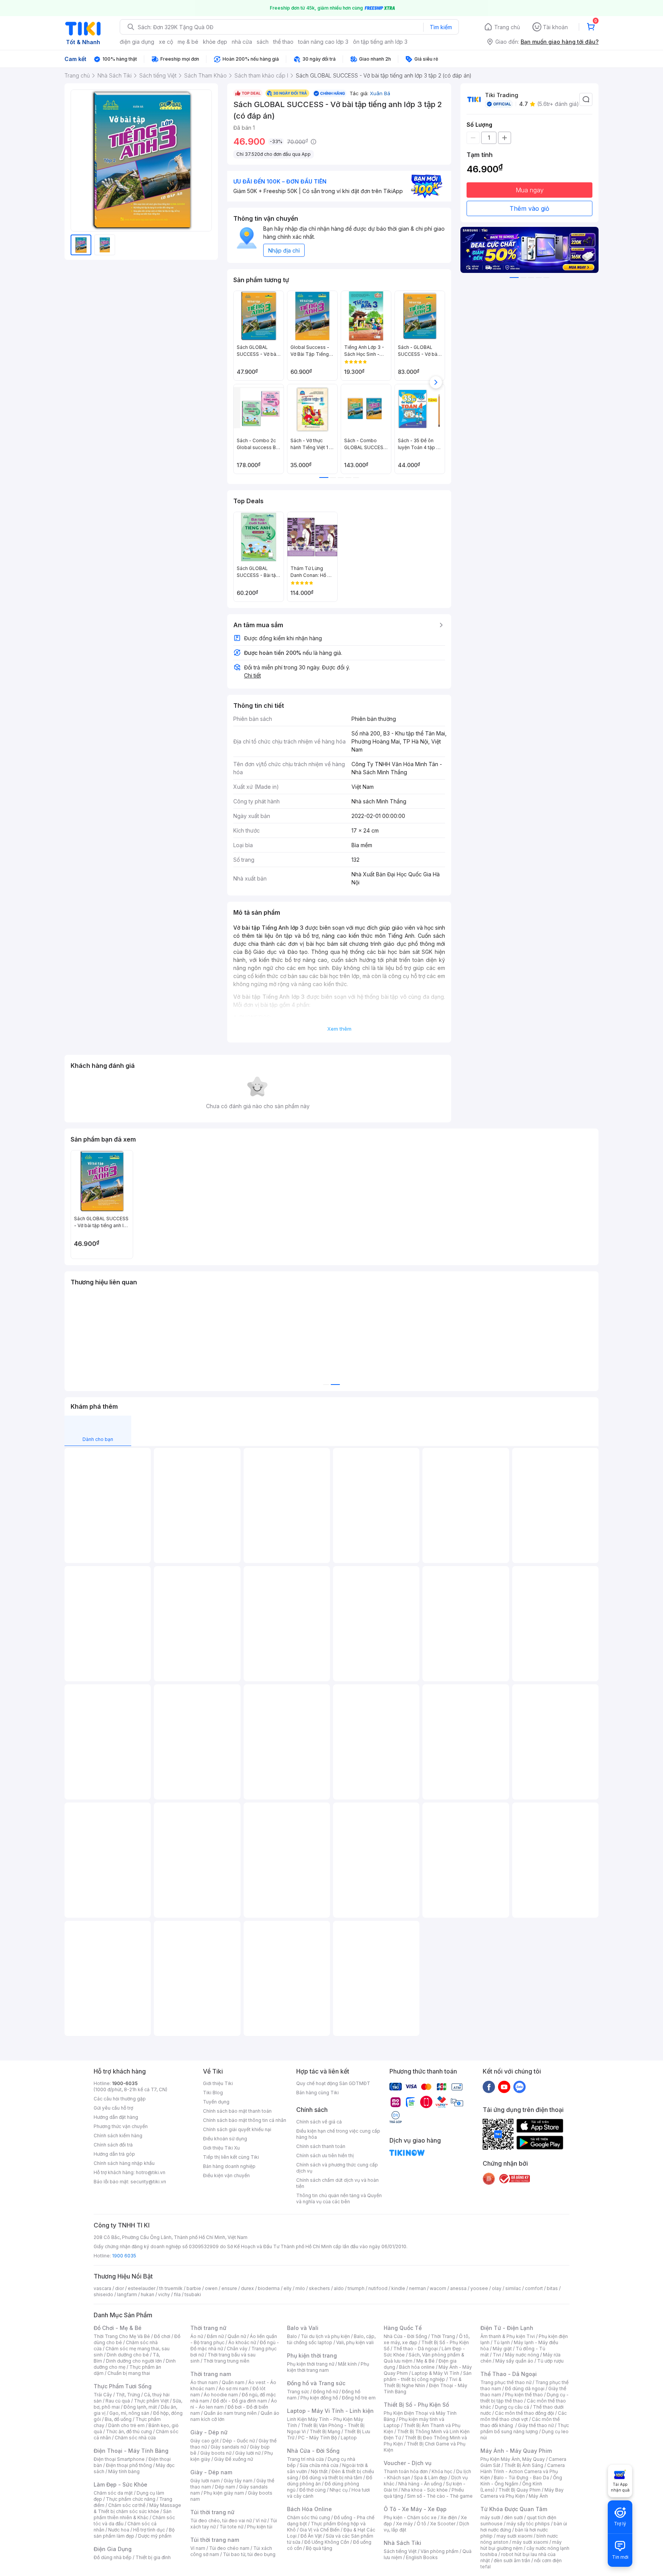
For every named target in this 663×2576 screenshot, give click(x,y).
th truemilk (171, 2288)
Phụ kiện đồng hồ (319, 2398)
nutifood (378, 2288)
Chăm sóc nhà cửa (135, 2438)
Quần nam (233, 2382)
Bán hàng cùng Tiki (317, 2093)
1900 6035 (124, 2256)
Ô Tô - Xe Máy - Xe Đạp (415, 2509)
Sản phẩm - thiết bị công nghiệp (428, 2376)
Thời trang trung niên (226, 2361)
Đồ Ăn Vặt (311, 2536)
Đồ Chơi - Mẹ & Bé (118, 2328)
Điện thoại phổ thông (129, 2465)
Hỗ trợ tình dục (149, 2530)
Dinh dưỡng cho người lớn (134, 2361)
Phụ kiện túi (260, 2527)
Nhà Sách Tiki (402, 2543)
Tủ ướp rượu (550, 2361)
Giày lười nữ (248, 2453)
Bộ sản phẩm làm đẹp (134, 2533)
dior (120, 2288)
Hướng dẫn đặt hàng (116, 2117)
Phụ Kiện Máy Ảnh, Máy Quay (513, 2459)
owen (211, 2288)
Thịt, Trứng (128, 2395)
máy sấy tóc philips (528, 2524)
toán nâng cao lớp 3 (323, 42)
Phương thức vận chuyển (121, 2126)
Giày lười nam (205, 2481)
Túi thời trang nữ (212, 2512)
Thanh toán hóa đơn (406, 2471)
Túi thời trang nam (215, 2540)
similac (513, 2288)
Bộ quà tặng (319, 2548)
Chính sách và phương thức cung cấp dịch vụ (337, 2168)
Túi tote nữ (231, 2527)
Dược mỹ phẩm (155, 2536)
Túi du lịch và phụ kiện (325, 2336)
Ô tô (421, 2524)
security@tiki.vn (148, 2182)
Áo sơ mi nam (234, 2388)
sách (263, 42)
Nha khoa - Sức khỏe (425, 2490)
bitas (552, 2288)
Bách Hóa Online (309, 2509)
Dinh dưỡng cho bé (128, 2355)
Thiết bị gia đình (153, 2557)
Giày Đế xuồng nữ (233, 2459)
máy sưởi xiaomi (530, 2542)
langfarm (127, 2294)
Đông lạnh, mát (140, 2407)
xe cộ (166, 42)
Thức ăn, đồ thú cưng (129, 2431)
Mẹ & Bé (426, 2361)
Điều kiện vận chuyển (226, 2175)
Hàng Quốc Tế (403, 2328)
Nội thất (319, 2471)
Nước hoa (119, 2530)
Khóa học (442, 2471)
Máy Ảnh (538, 2496)
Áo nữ (197, 2336)
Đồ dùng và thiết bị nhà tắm (332, 2478)
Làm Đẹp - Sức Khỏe (120, 2484)
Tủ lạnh (502, 2342)
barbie (194, 2288)
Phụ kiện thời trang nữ (311, 2364)
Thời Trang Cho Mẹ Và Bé (122, 2336)
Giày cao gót (205, 2441)
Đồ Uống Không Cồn (327, 2542)
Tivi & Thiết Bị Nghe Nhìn (423, 2382)
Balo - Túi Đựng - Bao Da (521, 2478)
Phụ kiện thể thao (524, 2395)
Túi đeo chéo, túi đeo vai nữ (221, 2521)
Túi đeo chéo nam (229, 2548)
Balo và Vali (303, 2328)
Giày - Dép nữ (209, 2432)
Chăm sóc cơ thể (127, 2505)
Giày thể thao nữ (536, 2425)
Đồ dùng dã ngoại (525, 2388)
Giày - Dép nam (211, 2472)
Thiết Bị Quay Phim (520, 2490)
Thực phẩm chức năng (131, 2499)
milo (300, 2288)
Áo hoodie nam (221, 2395)
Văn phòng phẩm (440, 2551)
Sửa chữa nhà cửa (319, 2465)
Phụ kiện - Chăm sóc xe (410, 2517)
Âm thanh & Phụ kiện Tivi (508, 2336)
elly (288, 2288)
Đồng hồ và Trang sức (316, 2383)
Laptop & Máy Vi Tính (435, 2373)
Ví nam (198, 2548)
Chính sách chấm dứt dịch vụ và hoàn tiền (337, 2183)
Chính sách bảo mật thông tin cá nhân (245, 2120)
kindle (398, 2288)
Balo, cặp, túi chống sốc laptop (331, 2339)
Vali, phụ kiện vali (355, 2342)
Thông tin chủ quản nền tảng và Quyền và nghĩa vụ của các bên (339, 2198)
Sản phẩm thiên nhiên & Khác (133, 2514)
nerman (417, 2288)
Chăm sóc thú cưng (308, 2517)
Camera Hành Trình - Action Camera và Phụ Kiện (523, 2471)
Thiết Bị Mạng (325, 2431)
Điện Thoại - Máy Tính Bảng (131, 2451)
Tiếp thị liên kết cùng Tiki (231, 2157)
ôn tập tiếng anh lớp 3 (380, 42)
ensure (229, 2288)
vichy (164, 2294)
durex (247, 2288)
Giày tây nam (238, 2481)
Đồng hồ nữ (326, 2392)
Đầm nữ (215, 2336)
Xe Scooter (443, 2524)
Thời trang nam (211, 2374)
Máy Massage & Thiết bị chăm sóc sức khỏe (137, 2508)
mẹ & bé (188, 42)
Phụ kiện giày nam (224, 2493)
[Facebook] (489, 2087)
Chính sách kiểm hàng (118, 2136)
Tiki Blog (213, 2093)
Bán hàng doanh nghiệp (229, 2166)
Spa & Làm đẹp (431, 2478)
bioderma (269, 2288)
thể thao (283, 42)
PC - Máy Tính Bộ (317, 2438)
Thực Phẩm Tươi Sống (123, 2386)
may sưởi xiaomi (515, 2536)
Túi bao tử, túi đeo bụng (249, 2554)
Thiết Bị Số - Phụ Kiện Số (416, 2405)
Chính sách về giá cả (319, 2122)
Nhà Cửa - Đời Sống (313, 2451)
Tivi (497, 2355)
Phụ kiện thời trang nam (328, 2367)
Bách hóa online (417, 2367)
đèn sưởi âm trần (512, 2560)
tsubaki (193, 2294)
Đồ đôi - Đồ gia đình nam (240, 2401)
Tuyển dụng (216, 2102)
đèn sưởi (514, 2517)
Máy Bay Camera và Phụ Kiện (522, 2493)
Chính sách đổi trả (113, 2145)
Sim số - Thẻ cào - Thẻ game (440, 2496)
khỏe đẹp (215, 42)
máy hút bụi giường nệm (521, 2545)
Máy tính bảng (124, 2471)
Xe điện (449, 2517)
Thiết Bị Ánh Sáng (524, 2465)
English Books (422, 2557)
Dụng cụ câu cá (512, 2407)
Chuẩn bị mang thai (129, 2373)
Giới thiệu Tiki (218, 2083)
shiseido (103, 2294)
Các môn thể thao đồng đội (524, 2413)
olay (497, 2288)
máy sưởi (490, 2517)
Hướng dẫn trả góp (114, 2154)
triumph (356, 2288)
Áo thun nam (204, 2382)
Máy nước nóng (522, 2355)
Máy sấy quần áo (514, 2361)
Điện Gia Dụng (113, 2549)
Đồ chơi (162, 2336)
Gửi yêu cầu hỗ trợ (113, 2108)
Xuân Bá (380, 93)
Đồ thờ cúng (313, 2490)
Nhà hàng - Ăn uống (420, 2484)
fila (177, 2294)
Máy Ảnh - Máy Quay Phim (516, 2451)
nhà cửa (242, 42)
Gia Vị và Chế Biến (320, 2530)
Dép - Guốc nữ (239, 2441)
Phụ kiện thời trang (312, 2355)
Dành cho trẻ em (126, 2425)
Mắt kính (347, 2364)
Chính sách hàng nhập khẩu (124, 2163)
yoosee (479, 2288)
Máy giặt (502, 2349)
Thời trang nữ (208, 2328)
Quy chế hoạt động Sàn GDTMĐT (333, 2083)
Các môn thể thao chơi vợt (524, 2416)
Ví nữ (261, 2521)
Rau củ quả (118, 2401)
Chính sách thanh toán (321, 2146)
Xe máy (404, 2524)
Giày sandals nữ (228, 2447)
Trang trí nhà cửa (305, 2459)
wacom (438, 2288)
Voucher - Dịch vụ (407, 2463)
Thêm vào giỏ (529, 208)
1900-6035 (125, 2083)
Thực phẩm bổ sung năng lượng (525, 2428)
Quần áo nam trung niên (230, 2413)
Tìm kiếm (441, 27)
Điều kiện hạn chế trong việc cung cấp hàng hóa (338, 2134)
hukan (148, 2294)
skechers (319, 2288)
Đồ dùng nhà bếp (113, 2557)
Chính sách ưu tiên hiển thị (325, 2155)
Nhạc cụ (339, 2490)
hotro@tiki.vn (151, 2172)
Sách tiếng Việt (400, 2551)
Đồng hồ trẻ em (359, 2398)
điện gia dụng (137, 42)
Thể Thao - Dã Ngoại (509, 2374)
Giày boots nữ (216, 2453)
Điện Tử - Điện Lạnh (507, 2328)
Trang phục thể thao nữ (506, 2382)
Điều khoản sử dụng (225, 2139)
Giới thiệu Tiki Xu (221, 2148)
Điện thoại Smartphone (119, 2459)
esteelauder (142, 2288)
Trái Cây (103, 2395)
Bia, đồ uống (118, 2419)
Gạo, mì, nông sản (129, 2413)
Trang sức (298, 2392)
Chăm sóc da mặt (113, 2493)
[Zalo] (520, 2087)
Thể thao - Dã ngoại (416, 2349)
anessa (458, 2288)
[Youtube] (504, 2087)
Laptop (349, 2438)
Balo (292, 2336)
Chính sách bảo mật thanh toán (237, 2111)
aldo (339, 2288)
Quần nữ (237, 2336)
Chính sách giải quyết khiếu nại (237, 2129)
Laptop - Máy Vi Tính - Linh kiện (330, 2411)
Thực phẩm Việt (151, 2401)
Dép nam (225, 2487)
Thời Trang (443, 2336)
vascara (102, 2288)
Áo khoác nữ (242, 2342)
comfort (534, 2288)
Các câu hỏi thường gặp (120, 2099)
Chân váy (237, 2349)
